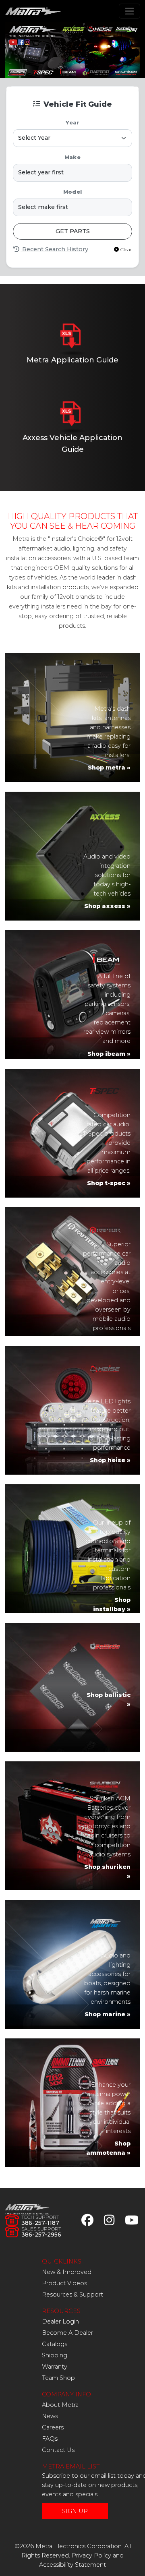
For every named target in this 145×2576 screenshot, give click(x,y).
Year (72, 123)
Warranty (55, 2367)
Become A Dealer (67, 2333)
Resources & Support (72, 2295)
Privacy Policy (91, 2555)
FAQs (50, 2439)
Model (72, 192)
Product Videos (64, 2283)
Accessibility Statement (72, 2565)
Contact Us (58, 2450)
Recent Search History (54, 249)
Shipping (55, 2355)
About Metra (60, 2405)
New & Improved (67, 2272)
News (50, 2416)
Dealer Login (60, 2322)
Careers (53, 2427)
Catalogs (55, 2344)
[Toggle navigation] (129, 11)
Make (72, 157)
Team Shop (58, 2378)
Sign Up (75, 2511)
